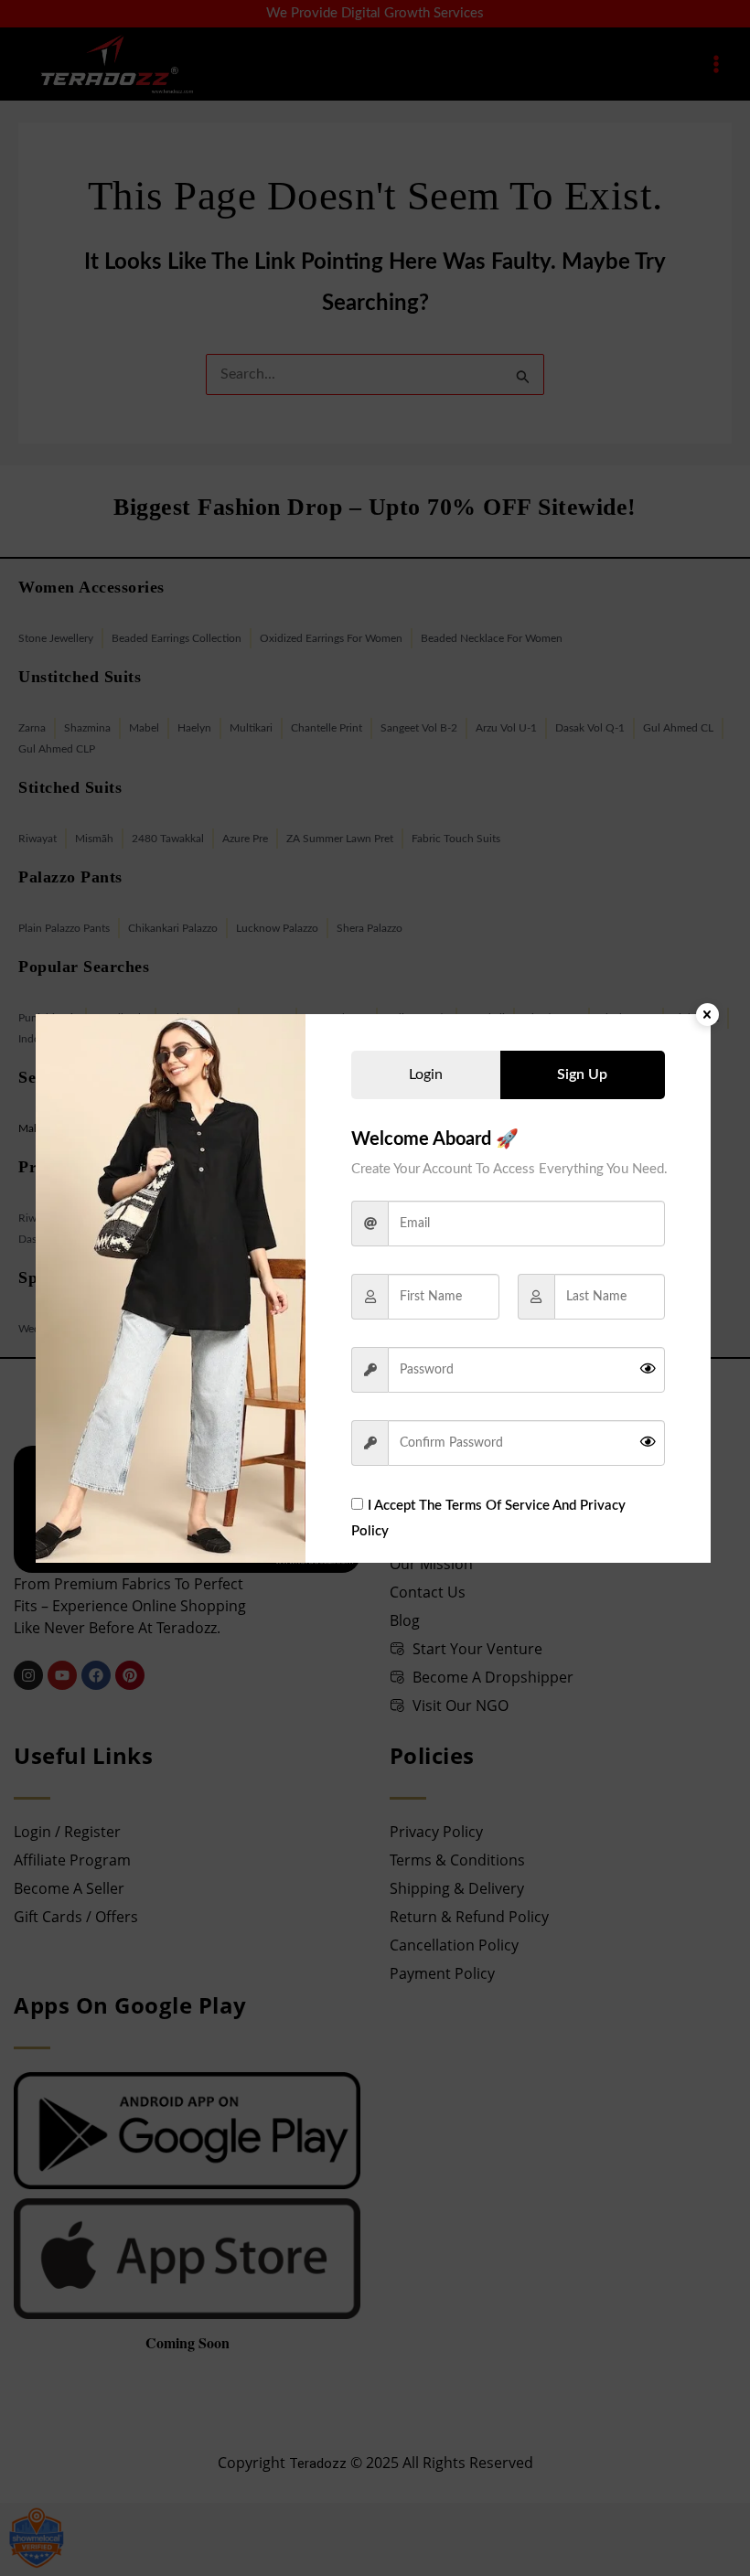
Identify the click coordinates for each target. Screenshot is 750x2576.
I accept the (488, 1518)
